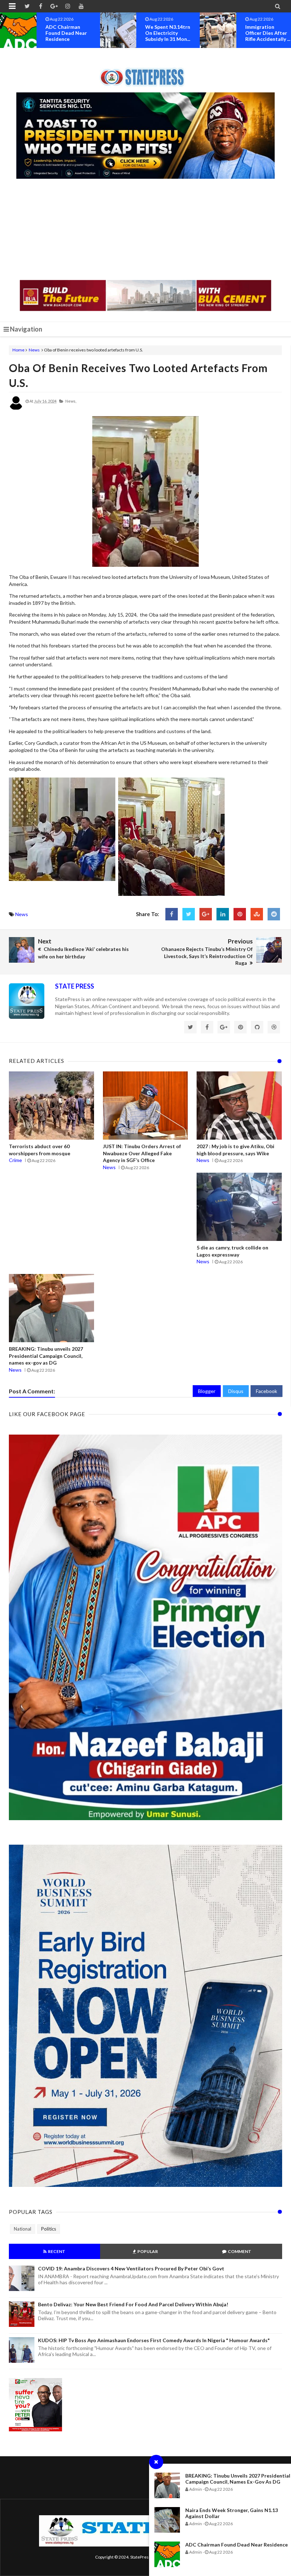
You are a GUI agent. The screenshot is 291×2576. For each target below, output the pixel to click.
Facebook (267, 1391)
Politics (49, 2229)
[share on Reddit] (274, 914)
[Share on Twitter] (189, 914)
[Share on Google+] (206, 914)
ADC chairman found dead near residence (237, 2545)
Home (18, 350)
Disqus (236, 1391)
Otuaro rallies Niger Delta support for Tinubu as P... (268, 36)
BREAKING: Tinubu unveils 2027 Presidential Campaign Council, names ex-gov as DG (238, 2479)
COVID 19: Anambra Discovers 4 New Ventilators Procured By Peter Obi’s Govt (131, 2268)
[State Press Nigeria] (146, 73)
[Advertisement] (145, 230)
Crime (15, 1160)
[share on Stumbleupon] (257, 914)
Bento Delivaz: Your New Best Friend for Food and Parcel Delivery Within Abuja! (133, 2304)
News (34, 350)
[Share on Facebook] (172, 914)
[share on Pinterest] (240, 914)
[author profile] (16, 408)
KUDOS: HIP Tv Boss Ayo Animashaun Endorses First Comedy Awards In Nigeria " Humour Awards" (154, 2340)
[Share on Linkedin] (223, 914)
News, (71, 401)
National (23, 2229)
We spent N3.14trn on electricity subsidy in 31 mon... (68, 33)
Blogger (207, 1391)
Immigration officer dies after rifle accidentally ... (168, 33)
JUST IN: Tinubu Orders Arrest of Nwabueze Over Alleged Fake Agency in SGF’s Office (142, 1153)
